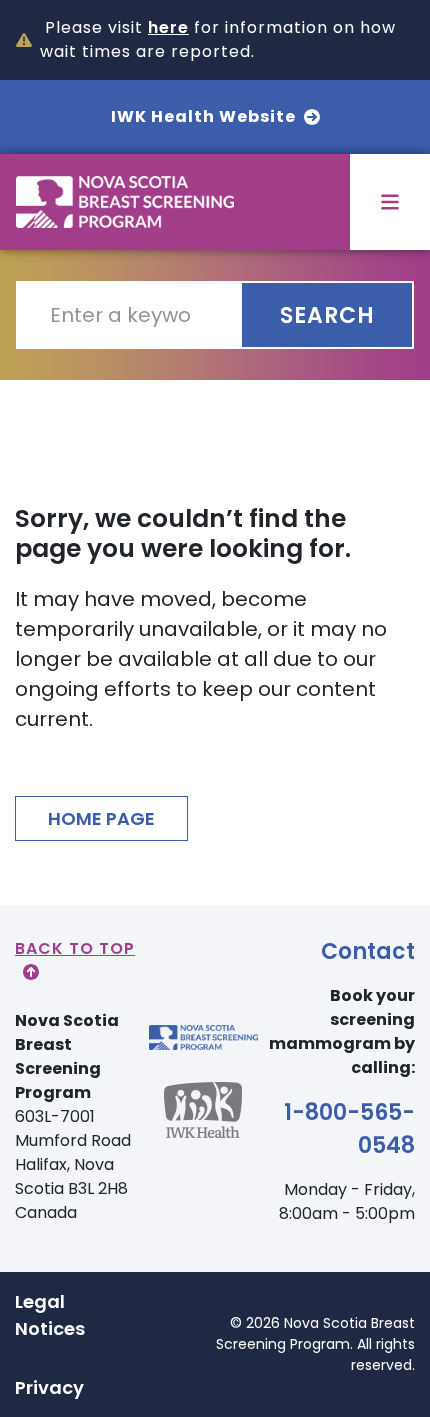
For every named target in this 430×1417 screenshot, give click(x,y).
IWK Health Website (203, 116)
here (168, 27)
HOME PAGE (101, 818)
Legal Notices (50, 1315)
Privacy (49, 1387)
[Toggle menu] (390, 202)
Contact (368, 951)
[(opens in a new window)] (203, 1125)
